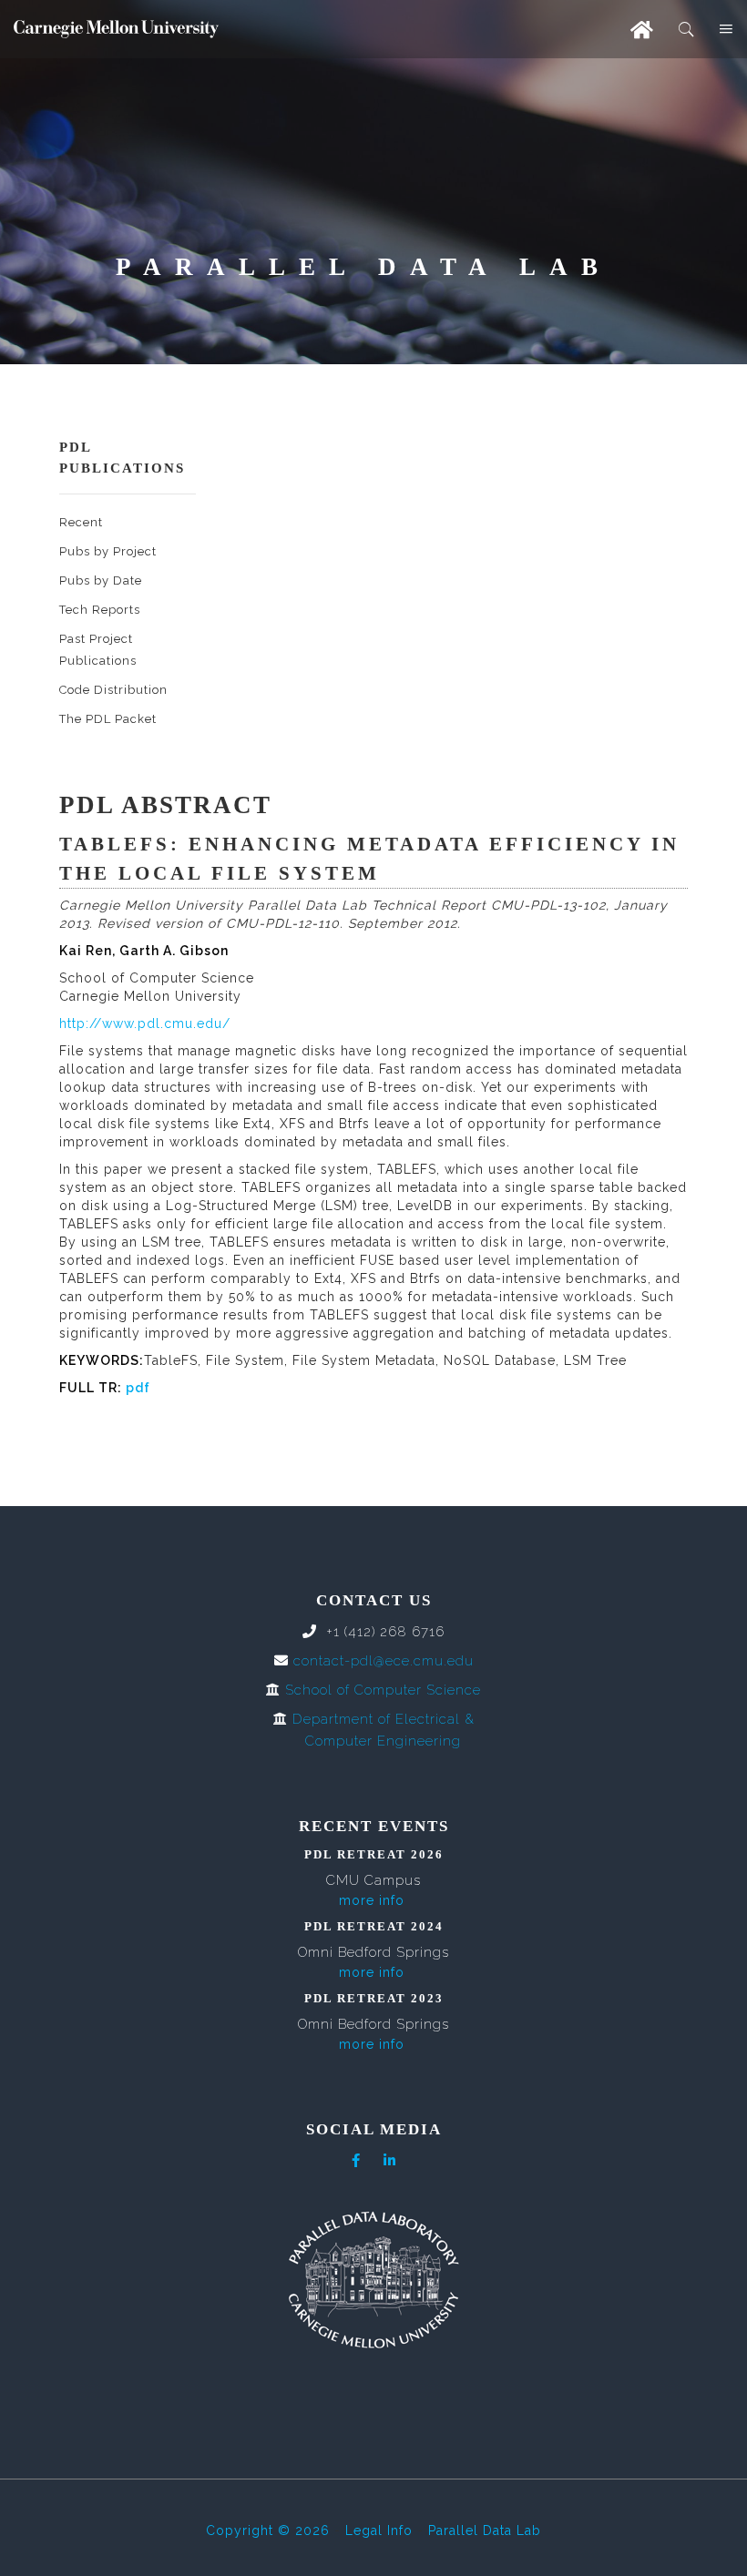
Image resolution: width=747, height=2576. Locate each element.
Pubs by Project (108, 551)
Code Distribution (113, 690)
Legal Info (379, 2530)
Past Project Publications (98, 650)
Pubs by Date (101, 580)
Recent (81, 522)
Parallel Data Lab (485, 2530)
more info (372, 1900)
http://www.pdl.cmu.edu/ (145, 1023)
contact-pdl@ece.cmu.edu (384, 1661)
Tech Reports (100, 610)
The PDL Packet (108, 719)
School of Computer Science (383, 1690)
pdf (138, 1388)
